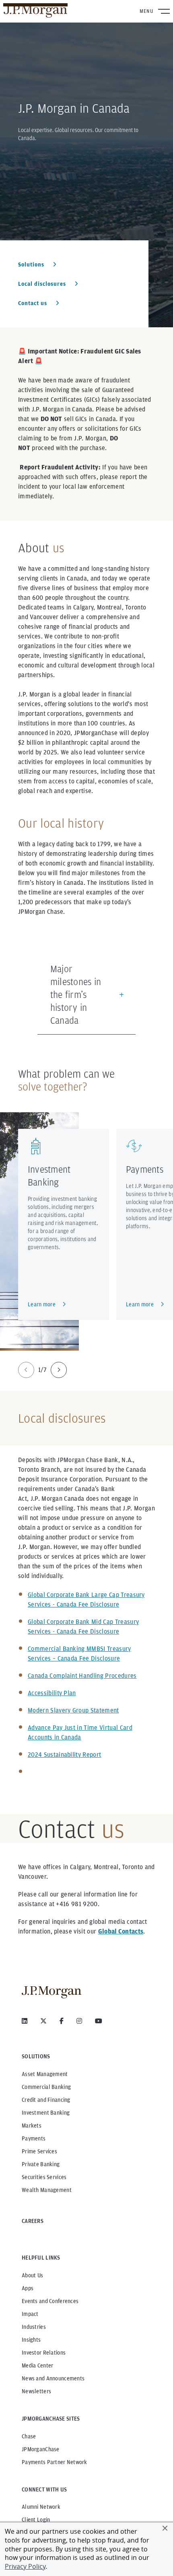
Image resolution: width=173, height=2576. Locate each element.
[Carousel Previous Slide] (26, 1370)
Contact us (33, 303)
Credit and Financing (46, 2100)
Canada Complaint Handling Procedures (82, 1676)
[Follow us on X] (43, 2021)
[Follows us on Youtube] (99, 2021)
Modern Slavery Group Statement (73, 1710)
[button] (165, 2528)
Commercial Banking (46, 2087)
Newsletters (36, 2391)
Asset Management (45, 2074)
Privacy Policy (25, 2566)
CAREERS (33, 2221)
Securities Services (44, 2177)
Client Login (36, 2520)
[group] (42, 1370)
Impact (30, 2314)
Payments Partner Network (55, 2462)
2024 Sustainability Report (64, 1755)
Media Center (37, 2365)
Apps (28, 2288)
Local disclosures (43, 284)
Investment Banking (46, 2113)
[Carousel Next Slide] (59, 1370)
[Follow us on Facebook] (62, 2021)
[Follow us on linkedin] (25, 2021)
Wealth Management (47, 2190)
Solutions (32, 264)
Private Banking (41, 2164)
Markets (32, 2126)
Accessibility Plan (52, 1693)
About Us (32, 2275)
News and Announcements (53, 2378)
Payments (145, 1169)
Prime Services (39, 2151)
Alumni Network (41, 2507)
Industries (34, 2327)
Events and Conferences (50, 2301)
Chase (29, 2436)
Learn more (42, 1304)
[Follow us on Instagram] (79, 2021)
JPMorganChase (41, 2449)
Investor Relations (44, 2353)
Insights (31, 2340)
